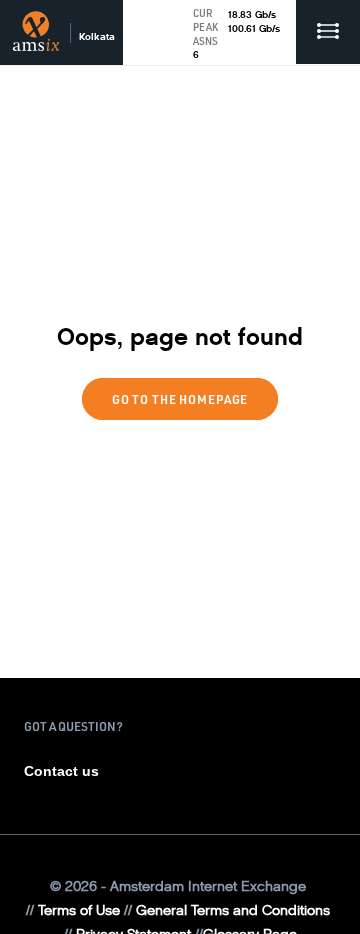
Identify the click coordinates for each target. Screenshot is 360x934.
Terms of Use (79, 910)
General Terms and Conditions (233, 910)
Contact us (61, 771)
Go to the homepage (180, 399)
